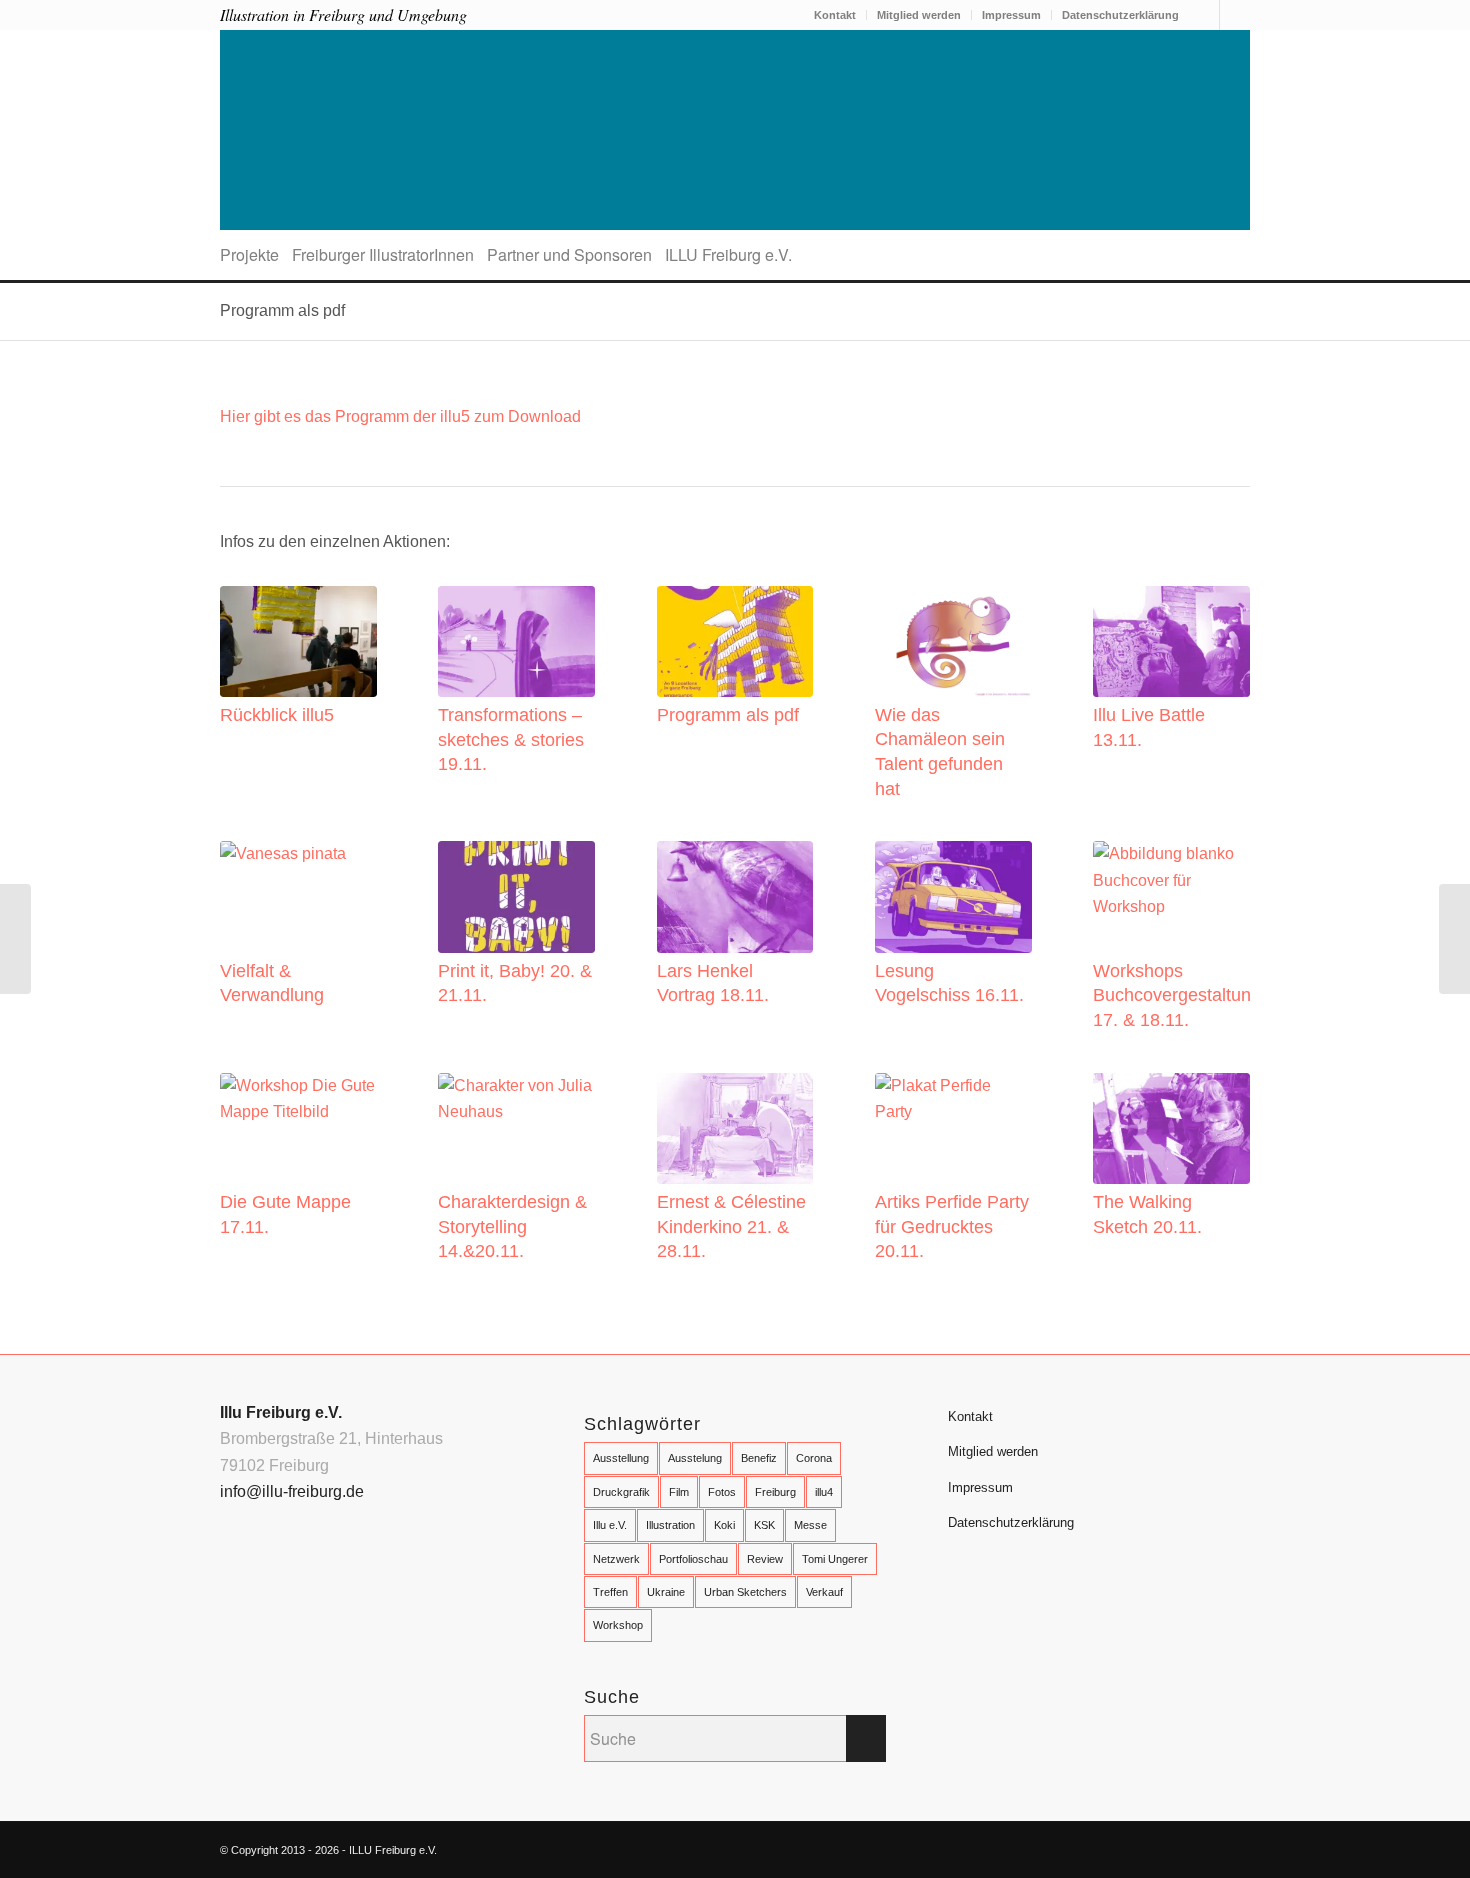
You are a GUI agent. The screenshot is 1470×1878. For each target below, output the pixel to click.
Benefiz (759, 1458)
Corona (814, 1458)
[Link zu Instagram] (1235, 15)
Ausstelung (695, 1458)
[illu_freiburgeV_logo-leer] (735, 130)
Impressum (1011, 15)
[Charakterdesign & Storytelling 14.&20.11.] (516, 1128)
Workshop (618, 1625)
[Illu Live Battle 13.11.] (1171, 641)
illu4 (824, 1492)
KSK (764, 1525)
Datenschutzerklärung (1120, 15)
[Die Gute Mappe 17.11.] (298, 1128)
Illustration (670, 1525)
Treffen (610, 1592)
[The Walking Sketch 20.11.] (1171, 1128)
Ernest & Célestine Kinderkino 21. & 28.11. (731, 1226)
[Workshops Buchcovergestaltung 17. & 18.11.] (1171, 896)
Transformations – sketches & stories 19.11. (511, 739)
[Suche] (1243, 255)
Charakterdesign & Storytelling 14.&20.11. (512, 1226)
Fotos (722, 1492)
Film (679, 1492)
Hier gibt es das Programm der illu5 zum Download (400, 416)
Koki (724, 1525)
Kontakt (835, 15)
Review (765, 1559)
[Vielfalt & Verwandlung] (298, 896)
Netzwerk (616, 1559)
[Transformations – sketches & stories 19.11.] (516, 641)
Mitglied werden (919, 15)
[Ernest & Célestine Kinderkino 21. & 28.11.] (735, 1128)
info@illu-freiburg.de (292, 1491)
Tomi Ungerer (835, 1559)
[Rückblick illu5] (298, 641)
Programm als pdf (282, 310)
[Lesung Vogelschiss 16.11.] (953, 896)
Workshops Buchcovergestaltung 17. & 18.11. (1177, 995)
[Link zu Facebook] (1204, 15)
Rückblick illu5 (277, 715)
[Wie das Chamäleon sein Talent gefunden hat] (953, 641)
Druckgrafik (621, 1492)
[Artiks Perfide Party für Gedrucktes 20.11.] (953, 1128)
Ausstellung (621, 1458)
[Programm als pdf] (735, 641)
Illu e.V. (610, 1525)
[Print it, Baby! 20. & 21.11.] (516, 896)
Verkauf (824, 1592)
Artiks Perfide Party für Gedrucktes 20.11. (952, 1226)
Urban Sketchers (745, 1592)
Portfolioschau (693, 1559)
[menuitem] (835, 15)
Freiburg (775, 1492)
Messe (810, 1525)
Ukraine (666, 1592)
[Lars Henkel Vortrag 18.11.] (735, 896)
